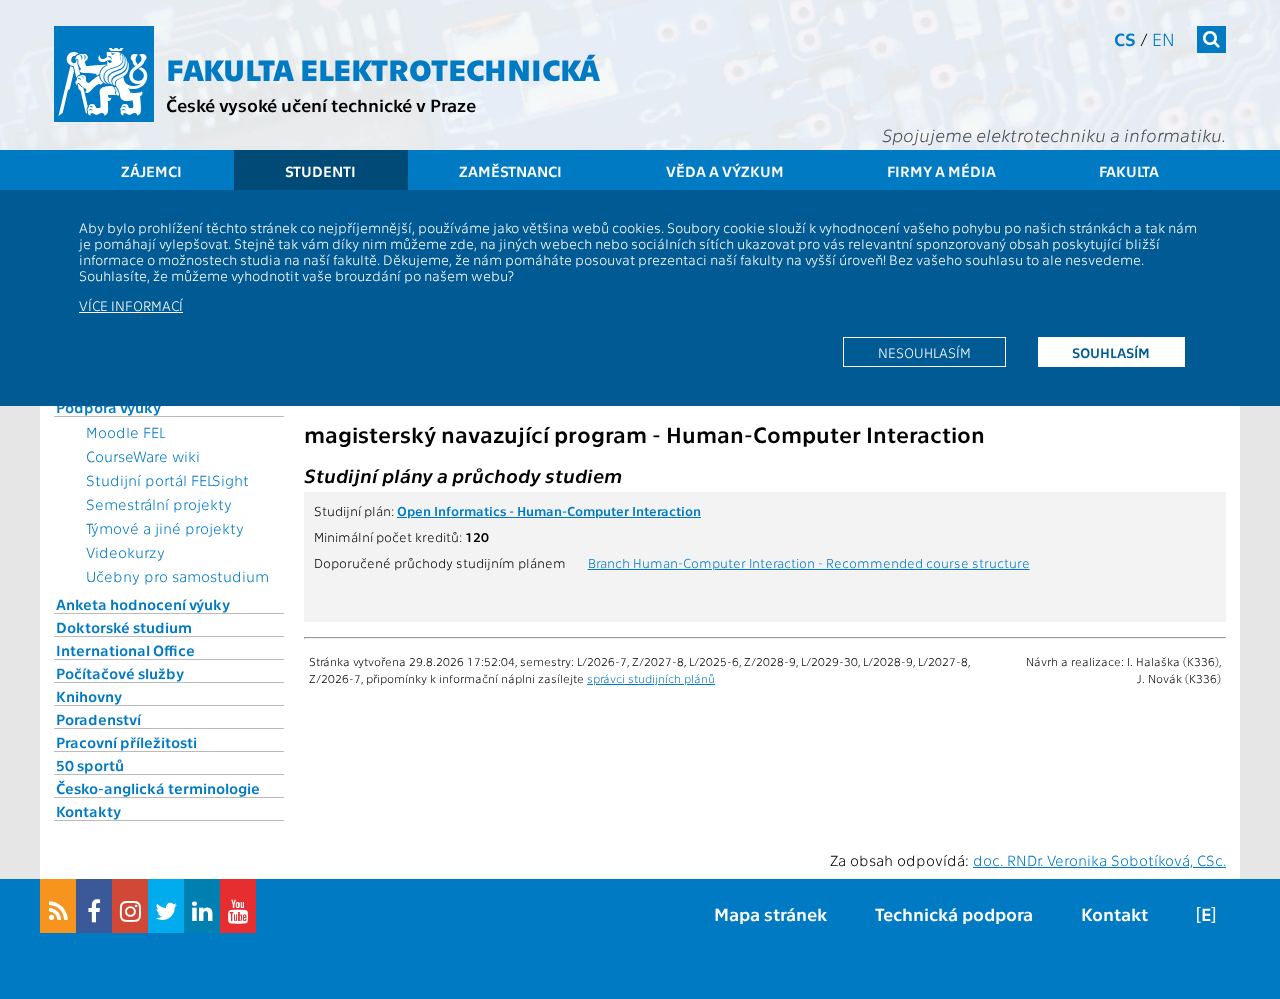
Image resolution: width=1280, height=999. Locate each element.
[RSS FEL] (58, 906)
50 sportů (90, 765)
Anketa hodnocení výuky (143, 604)
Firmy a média (941, 171)
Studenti (320, 171)
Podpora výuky (108, 407)
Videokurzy (125, 552)
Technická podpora (954, 913)
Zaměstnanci (510, 171)
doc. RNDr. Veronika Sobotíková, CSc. (1099, 860)
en (1163, 38)
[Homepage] (104, 74)
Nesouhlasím (924, 352)
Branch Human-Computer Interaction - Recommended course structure (809, 562)
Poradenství (98, 719)
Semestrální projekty (159, 504)
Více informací (131, 305)
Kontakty (88, 811)
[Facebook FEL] (94, 906)
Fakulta (1129, 171)
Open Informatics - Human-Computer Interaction (549, 510)
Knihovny (89, 696)
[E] (1206, 913)
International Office (125, 650)
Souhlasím (1111, 352)
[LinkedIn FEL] (202, 906)
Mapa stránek (770, 913)
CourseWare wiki (143, 456)
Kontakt (1114, 913)
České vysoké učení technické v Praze (321, 104)
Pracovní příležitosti (126, 742)
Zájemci (151, 171)
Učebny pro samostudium (177, 576)
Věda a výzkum (725, 171)
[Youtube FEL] (238, 906)
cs (1125, 38)
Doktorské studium (124, 627)
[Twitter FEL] (166, 906)
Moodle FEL (125, 432)
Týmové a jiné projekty (165, 528)
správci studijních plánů (651, 678)
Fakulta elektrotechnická (383, 68)
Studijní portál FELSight (167, 480)
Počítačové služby (120, 673)
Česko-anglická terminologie (158, 788)
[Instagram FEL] (130, 906)
